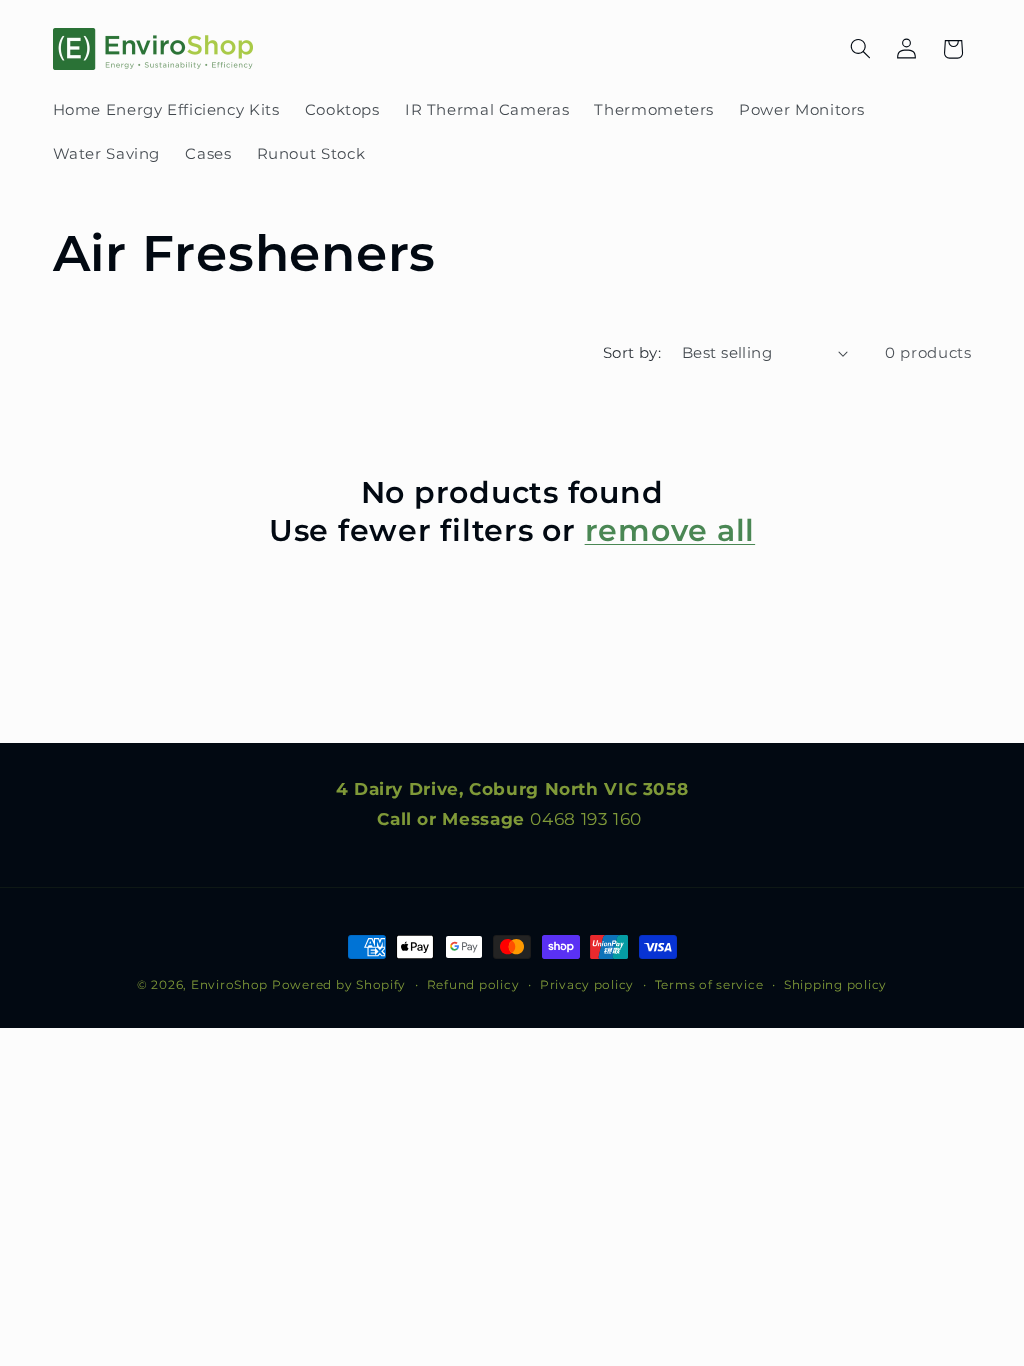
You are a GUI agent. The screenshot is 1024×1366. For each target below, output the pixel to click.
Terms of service (709, 985)
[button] (860, 49)
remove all (670, 530)
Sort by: (632, 353)
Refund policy (473, 985)
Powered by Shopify (339, 985)
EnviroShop (229, 985)
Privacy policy (587, 985)
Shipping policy (835, 985)
